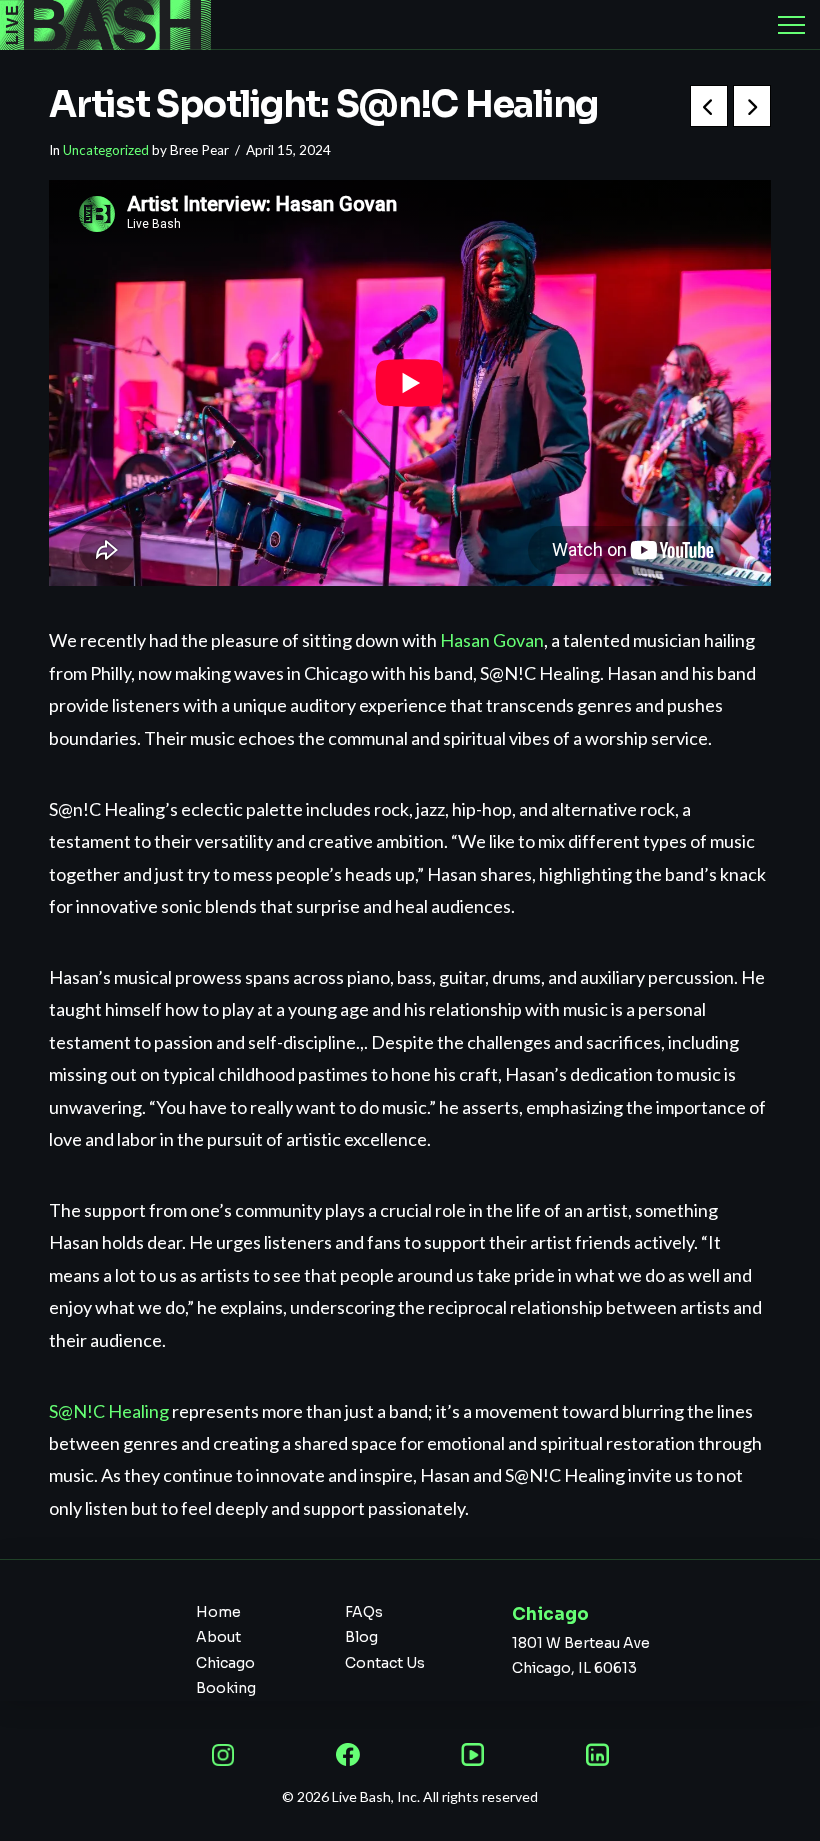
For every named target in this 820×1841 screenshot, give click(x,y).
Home (218, 1612)
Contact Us (385, 1663)
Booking (226, 1688)
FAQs (364, 1612)
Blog (361, 1637)
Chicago (225, 1663)
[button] (791, 25)
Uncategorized (106, 150)
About (218, 1637)
